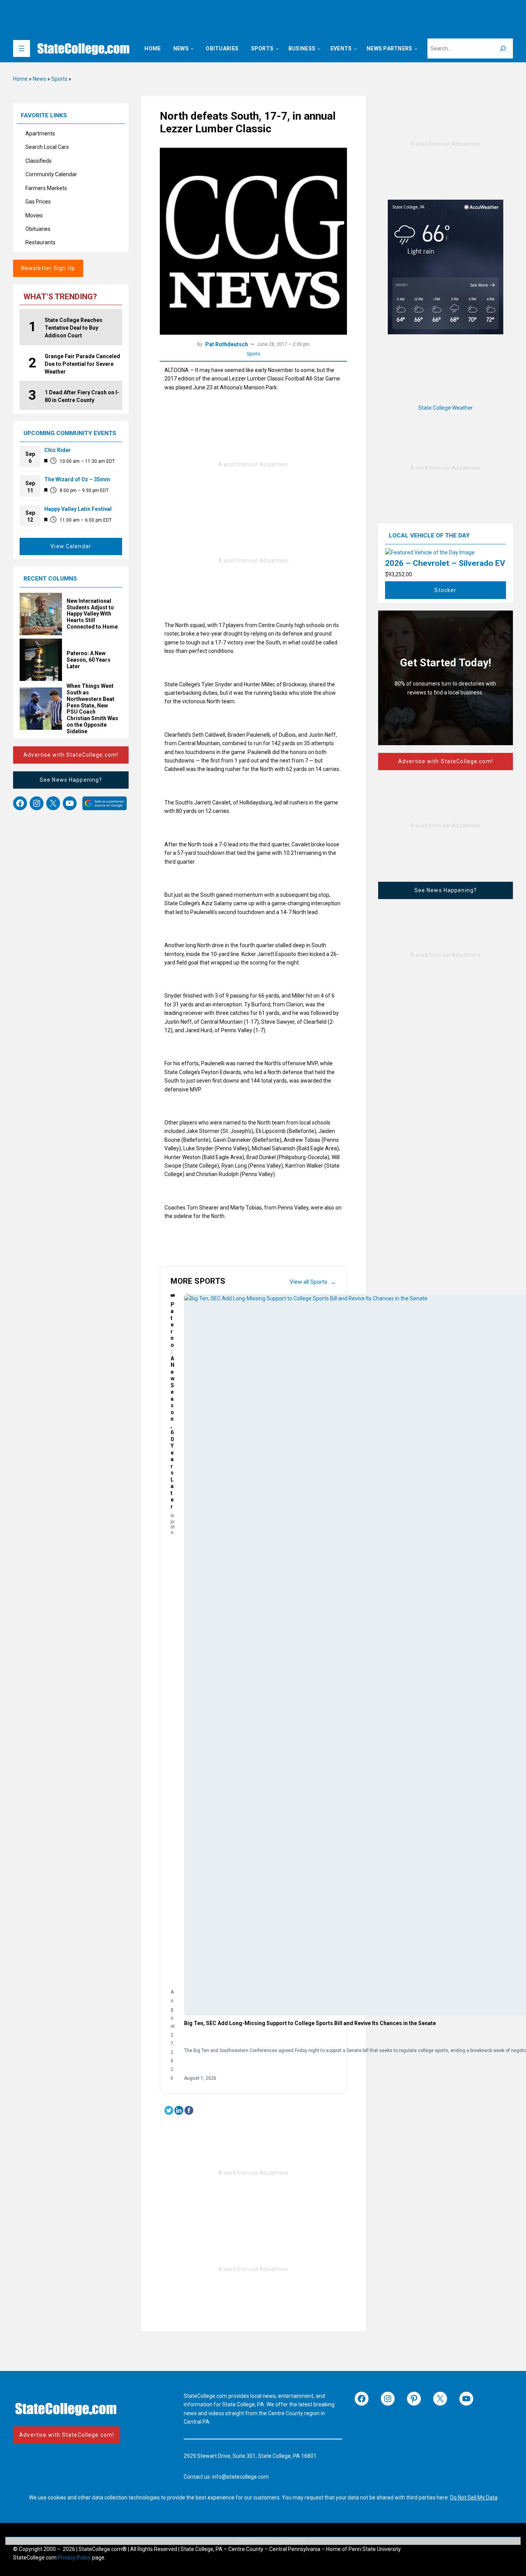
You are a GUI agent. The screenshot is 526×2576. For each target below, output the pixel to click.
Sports (59, 79)
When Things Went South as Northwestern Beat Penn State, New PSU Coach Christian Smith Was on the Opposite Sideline (92, 709)
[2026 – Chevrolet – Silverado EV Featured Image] (430, 552)
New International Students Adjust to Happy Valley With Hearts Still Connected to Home (92, 614)
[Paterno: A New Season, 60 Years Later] (173, 1296)
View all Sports (313, 1282)
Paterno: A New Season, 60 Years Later (89, 660)
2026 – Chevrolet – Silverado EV (445, 563)
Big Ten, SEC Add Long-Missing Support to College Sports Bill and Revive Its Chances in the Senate (310, 2023)
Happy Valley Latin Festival (78, 509)
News (39, 79)
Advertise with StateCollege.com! (71, 755)
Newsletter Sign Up (48, 268)
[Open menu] (22, 48)
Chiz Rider (58, 450)
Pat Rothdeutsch (227, 344)
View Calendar (71, 546)
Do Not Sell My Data (474, 2498)
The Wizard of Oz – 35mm (77, 479)
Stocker (445, 590)
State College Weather (446, 408)
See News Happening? (71, 780)
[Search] (503, 48)
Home (20, 79)
